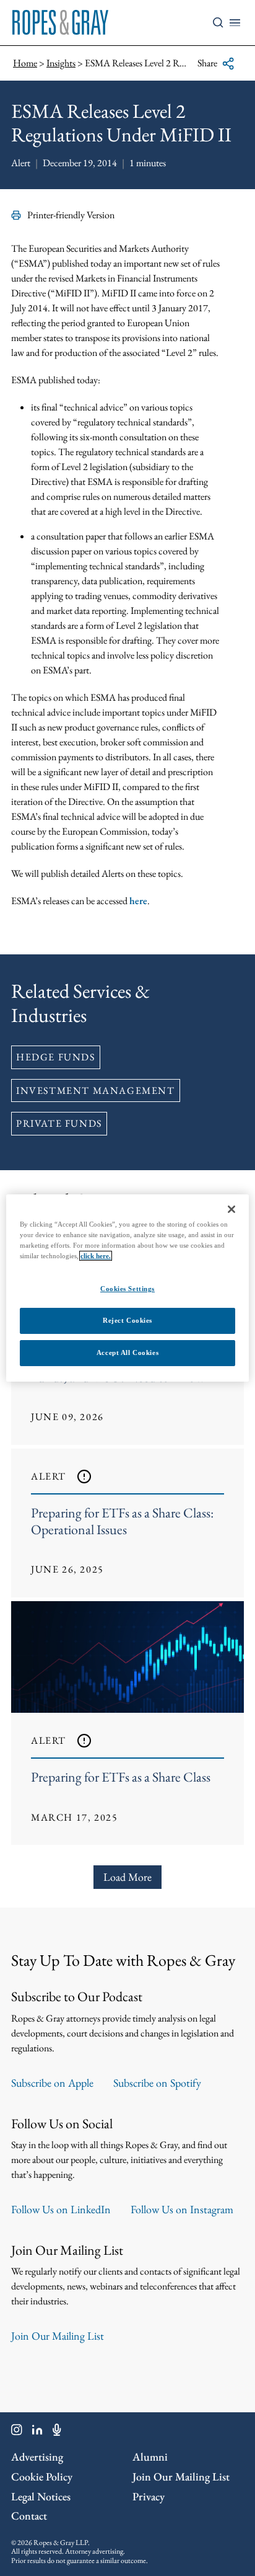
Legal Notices (41, 2496)
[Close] (231, 1209)
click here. (96, 1256)
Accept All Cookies (127, 1352)
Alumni (150, 2457)
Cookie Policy (42, 2476)
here (138, 901)
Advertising (37, 2457)
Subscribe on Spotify (157, 2083)
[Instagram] (17, 2432)
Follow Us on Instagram (182, 2209)
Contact (29, 2516)
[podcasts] (57, 2432)
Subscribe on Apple (52, 2083)
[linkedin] (37, 2432)
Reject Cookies (127, 1320)
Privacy (149, 2496)
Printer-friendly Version (71, 215)
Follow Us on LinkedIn (61, 2209)
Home (25, 63)
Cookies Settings (127, 1289)
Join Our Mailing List (58, 2336)
